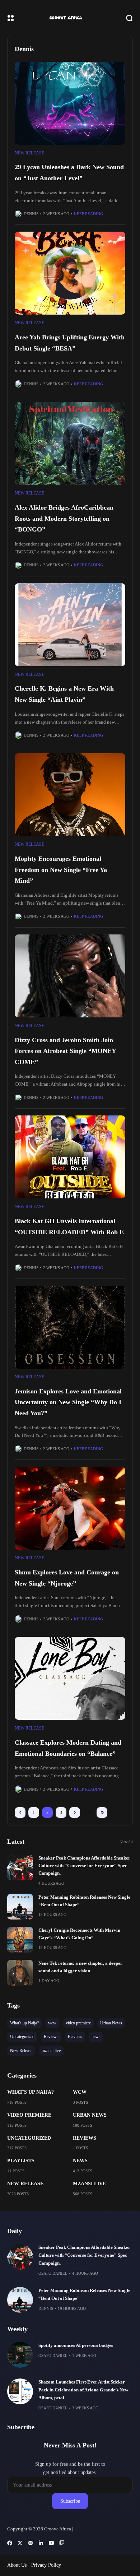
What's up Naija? (31, 2092)
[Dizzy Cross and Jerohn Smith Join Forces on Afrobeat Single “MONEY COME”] (70, 976)
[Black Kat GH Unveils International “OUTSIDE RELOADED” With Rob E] (70, 1157)
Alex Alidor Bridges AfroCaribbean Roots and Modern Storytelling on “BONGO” (64, 518)
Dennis (31, 214)
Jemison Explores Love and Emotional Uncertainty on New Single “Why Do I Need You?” (68, 1402)
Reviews (85, 2138)
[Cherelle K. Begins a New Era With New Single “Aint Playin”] (70, 625)
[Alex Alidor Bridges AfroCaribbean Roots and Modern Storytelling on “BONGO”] (70, 443)
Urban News (90, 2115)
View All (127, 1842)
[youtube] (51, 2543)
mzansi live (89, 2184)
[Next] (75, 1813)
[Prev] (20, 1813)
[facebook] (10, 2543)
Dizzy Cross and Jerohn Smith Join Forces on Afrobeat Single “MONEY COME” (66, 1051)
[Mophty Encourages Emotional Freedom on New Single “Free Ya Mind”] (70, 795)
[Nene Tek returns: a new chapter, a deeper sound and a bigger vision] (20, 1973)
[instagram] (31, 2543)
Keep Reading (88, 214)
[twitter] (20, 2543)
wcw (80, 2092)
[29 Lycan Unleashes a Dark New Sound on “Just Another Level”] (70, 103)
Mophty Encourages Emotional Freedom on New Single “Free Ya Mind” (61, 870)
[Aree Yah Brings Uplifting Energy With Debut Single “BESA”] (70, 273)
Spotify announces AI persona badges (76, 2345)
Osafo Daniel (53, 2273)
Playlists (21, 2161)
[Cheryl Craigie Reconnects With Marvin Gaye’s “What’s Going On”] (20, 1940)
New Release (29, 153)
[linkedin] (41, 2543)
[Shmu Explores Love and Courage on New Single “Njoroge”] (70, 1508)
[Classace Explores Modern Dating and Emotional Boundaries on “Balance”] (70, 1678)
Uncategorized (29, 2138)
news (80, 2161)
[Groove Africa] (70, 18)
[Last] (102, 1813)
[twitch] (62, 2543)
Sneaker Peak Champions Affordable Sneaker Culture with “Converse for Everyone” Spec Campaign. (84, 1866)
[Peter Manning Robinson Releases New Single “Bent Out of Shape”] (20, 1907)
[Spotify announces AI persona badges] (20, 2355)
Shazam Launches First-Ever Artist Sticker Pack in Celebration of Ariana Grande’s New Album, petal (83, 2390)
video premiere (29, 2115)
